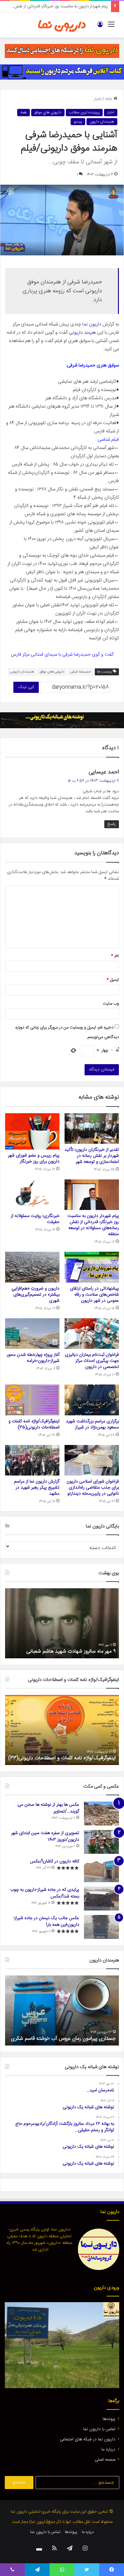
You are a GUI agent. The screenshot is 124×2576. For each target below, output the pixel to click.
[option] (62, 1623)
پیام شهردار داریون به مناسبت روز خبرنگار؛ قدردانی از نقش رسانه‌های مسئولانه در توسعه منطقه (93, 1225)
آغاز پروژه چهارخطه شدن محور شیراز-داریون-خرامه (33, 1358)
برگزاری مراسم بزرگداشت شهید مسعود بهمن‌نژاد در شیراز (92, 1424)
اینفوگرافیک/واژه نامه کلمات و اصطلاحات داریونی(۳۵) (34, 1424)
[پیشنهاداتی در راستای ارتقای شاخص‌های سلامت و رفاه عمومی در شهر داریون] (92, 1267)
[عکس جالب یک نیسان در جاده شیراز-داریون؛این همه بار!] (101, 1927)
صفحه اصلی (105, 2460)
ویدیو (78, 122)
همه (24, 112)
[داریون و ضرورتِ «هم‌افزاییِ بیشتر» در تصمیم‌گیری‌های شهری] (32, 1267)
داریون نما (92, 324)
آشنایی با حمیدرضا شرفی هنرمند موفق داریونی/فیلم (64, 2039)
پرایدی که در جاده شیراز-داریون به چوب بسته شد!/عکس (45, 1893)
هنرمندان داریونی (22, 672)
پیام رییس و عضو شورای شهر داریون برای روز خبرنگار (34, 1159)
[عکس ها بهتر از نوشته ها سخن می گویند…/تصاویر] (101, 1814)
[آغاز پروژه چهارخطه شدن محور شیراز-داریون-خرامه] (32, 1334)
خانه (109, 99)
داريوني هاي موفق (48, 112)
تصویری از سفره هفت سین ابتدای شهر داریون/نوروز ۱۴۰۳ (45, 1836)
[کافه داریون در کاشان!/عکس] (101, 1870)
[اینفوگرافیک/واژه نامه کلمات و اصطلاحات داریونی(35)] (32, 1400)
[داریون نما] (62, 25)
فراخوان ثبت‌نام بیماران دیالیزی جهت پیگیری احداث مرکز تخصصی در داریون (92, 1361)
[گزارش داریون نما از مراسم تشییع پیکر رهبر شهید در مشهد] (32, 1460)
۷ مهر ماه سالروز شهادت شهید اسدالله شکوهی (69, 1651)
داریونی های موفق (52, 672)
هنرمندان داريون (102, 122)
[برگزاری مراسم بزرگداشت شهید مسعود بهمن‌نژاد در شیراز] (92, 1400)
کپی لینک (26, 687)
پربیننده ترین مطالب (84, 112)
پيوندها (109, 2419)
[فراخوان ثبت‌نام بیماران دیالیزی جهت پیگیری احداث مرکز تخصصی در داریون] (92, 1334)
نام (115, 956)
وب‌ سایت (111, 1004)
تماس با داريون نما (99, 2429)
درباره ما (108, 2450)
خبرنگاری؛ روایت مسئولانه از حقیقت (35, 1219)
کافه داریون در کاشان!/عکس (55, 1861)
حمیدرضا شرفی (81, 672)
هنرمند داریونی (82, 333)
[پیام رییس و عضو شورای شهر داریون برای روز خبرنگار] (32, 1131)
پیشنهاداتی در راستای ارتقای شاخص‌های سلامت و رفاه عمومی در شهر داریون (94, 1295)
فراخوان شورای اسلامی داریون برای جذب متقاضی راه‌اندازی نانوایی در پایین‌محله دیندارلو (93, 1488)
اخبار (98, 99)
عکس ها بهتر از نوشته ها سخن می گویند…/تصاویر (48, 1808)
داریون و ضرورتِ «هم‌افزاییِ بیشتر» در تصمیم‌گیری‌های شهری (35, 1295)
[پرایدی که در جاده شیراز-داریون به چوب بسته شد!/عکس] (101, 1899)
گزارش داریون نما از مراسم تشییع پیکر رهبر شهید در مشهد (37, 1488)
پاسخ (112, 824)
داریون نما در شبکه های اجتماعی (88, 2439)
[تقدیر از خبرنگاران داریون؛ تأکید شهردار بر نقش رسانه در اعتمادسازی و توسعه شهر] (92, 1128)
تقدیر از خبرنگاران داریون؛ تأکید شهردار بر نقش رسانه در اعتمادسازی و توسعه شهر (92, 1156)
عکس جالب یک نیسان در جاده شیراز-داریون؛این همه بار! (46, 1921)
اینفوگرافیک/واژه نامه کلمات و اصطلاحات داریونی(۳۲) (62, 1758)
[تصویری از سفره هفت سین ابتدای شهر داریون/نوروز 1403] (101, 1842)
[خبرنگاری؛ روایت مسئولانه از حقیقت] (32, 1195)
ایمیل (113, 980)
